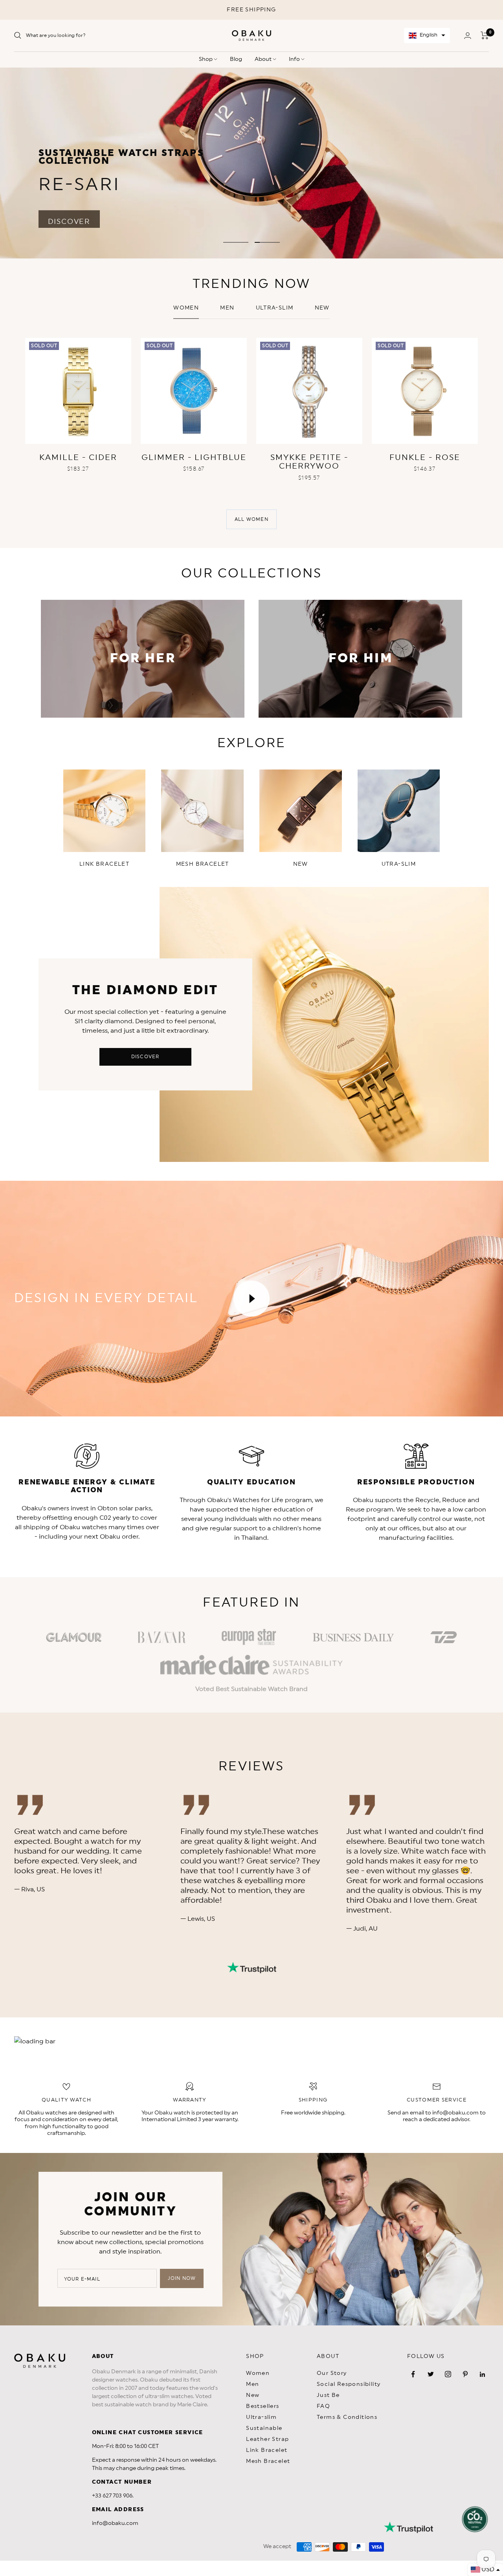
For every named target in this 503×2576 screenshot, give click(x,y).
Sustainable (264, 2428)
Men (227, 308)
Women (186, 308)
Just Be (328, 2395)
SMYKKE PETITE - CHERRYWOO (309, 462)
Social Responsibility (349, 2384)
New (253, 2395)
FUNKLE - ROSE (425, 458)
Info (295, 59)
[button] (427, 36)
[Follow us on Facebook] (413, 2374)
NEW (322, 308)
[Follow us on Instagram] (448, 2374)
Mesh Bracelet (268, 2461)
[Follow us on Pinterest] (465, 2374)
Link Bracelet (267, 2450)
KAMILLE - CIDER (78, 458)
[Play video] (251, 1299)
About (264, 59)
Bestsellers (263, 2406)
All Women (251, 519)
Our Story (332, 2373)
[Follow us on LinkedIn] (483, 2374)
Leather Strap (267, 2439)
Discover (145, 1057)
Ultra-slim (275, 308)
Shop (206, 59)
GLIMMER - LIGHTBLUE (194, 458)
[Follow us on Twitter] (431, 2374)
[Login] (468, 36)
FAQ (323, 2406)
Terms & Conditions (347, 2417)
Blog (236, 59)
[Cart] (485, 35)
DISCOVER (69, 217)
